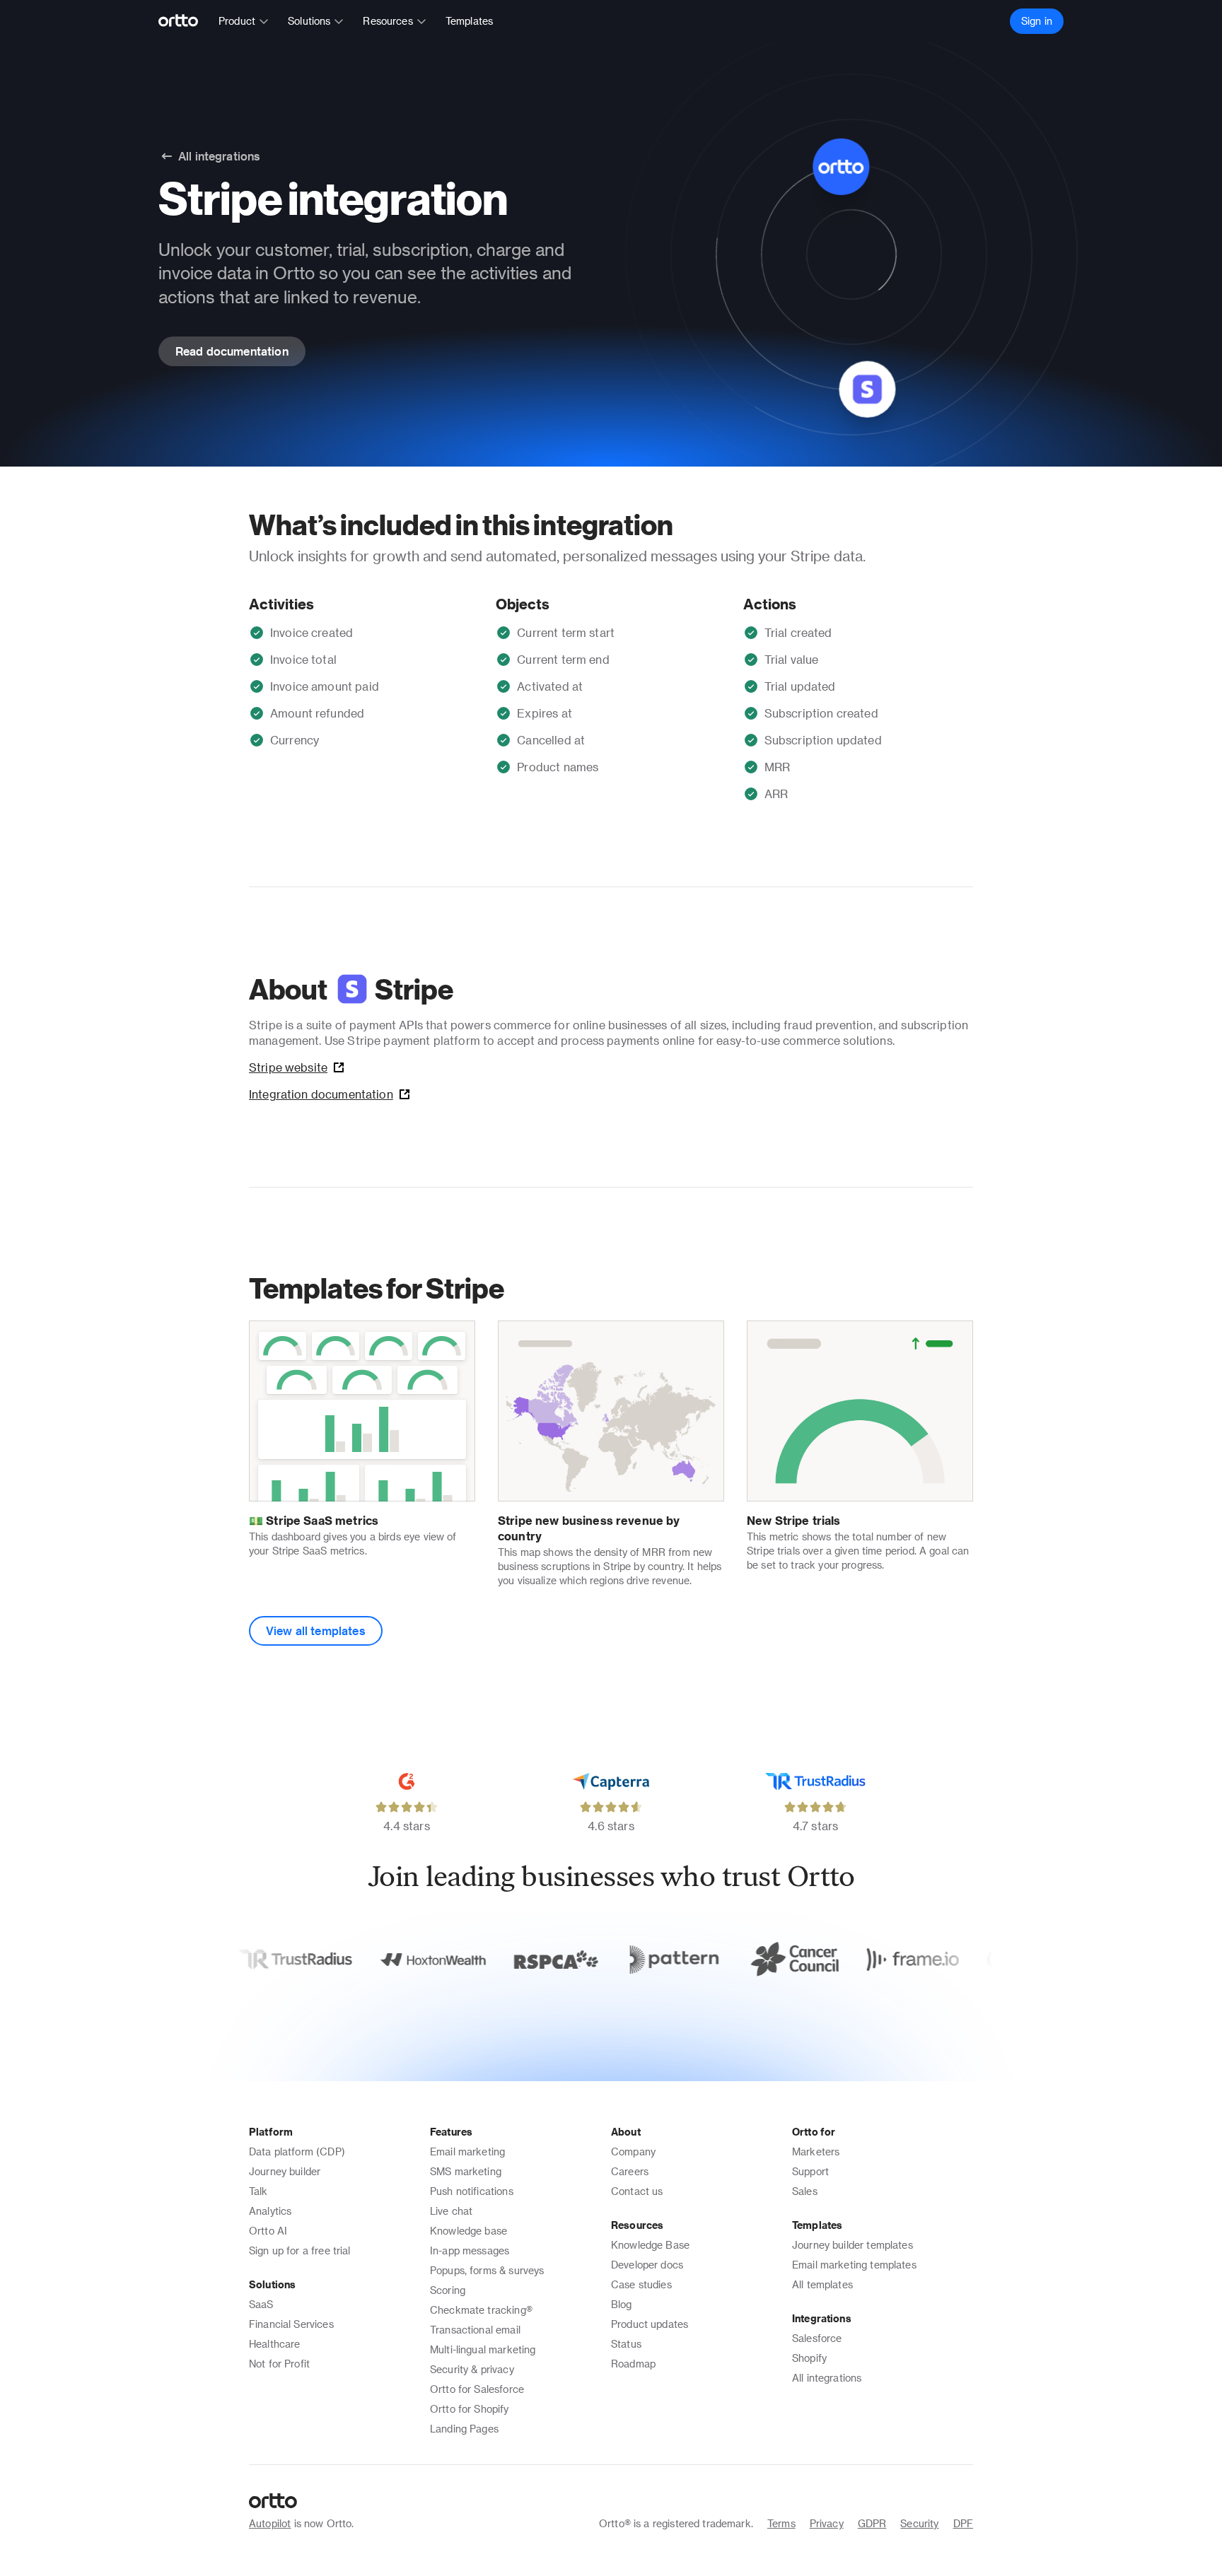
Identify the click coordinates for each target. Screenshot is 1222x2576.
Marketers (816, 2151)
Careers (630, 2171)
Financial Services (291, 2324)
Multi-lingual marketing (483, 2349)
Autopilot (270, 2523)
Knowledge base (469, 2231)
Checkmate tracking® (481, 2310)
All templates (822, 2284)
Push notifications (472, 2191)
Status (626, 2344)
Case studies (641, 2284)
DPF (963, 2523)
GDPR (872, 2523)
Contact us (637, 2191)
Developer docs (647, 2265)
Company (633, 2151)
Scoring (448, 2290)
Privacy (827, 2523)
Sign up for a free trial (300, 2250)
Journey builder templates (853, 2245)
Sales (805, 2191)
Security (919, 2523)
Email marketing (467, 2151)
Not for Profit (279, 2364)
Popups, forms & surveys (487, 2270)
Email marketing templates (854, 2265)
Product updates (650, 2324)
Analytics (270, 2211)
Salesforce (817, 2338)
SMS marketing (466, 2171)
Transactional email (475, 2330)
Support (810, 2171)
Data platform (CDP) (297, 2151)
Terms (781, 2523)
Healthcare (275, 2344)
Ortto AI (268, 2231)
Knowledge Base (650, 2245)
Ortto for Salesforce (477, 2389)
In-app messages (470, 2250)
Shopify (809, 2358)
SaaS (261, 2304)
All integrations (827, 2378)
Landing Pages (464, 2429)
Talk (258, 2191)
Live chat (451, 2211)
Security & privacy (472, 2369)
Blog (622, 2304)
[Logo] (184, 21)
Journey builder (285, 2171)
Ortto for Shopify (470, 2409)
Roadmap (633, 2364)
